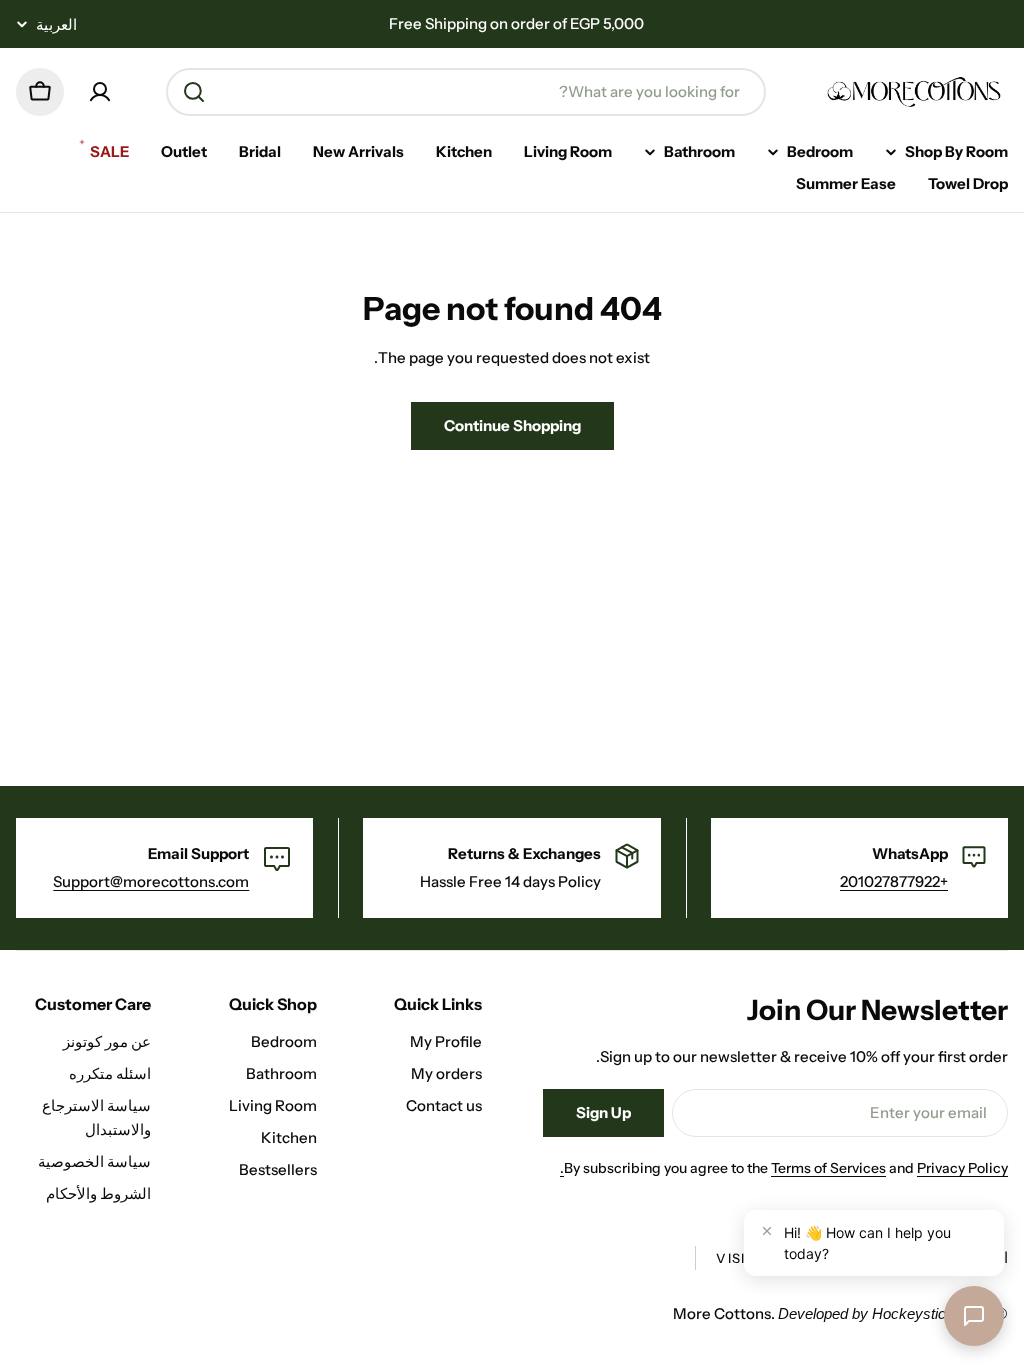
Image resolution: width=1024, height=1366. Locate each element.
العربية (56, 24)
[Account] (100, 92)
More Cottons (722, 1313)
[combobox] (466, 92)
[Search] (194, 92)
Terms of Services (828, 1168)
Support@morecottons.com (151, 881)
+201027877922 (894, 881)
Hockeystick (913, 1313)
